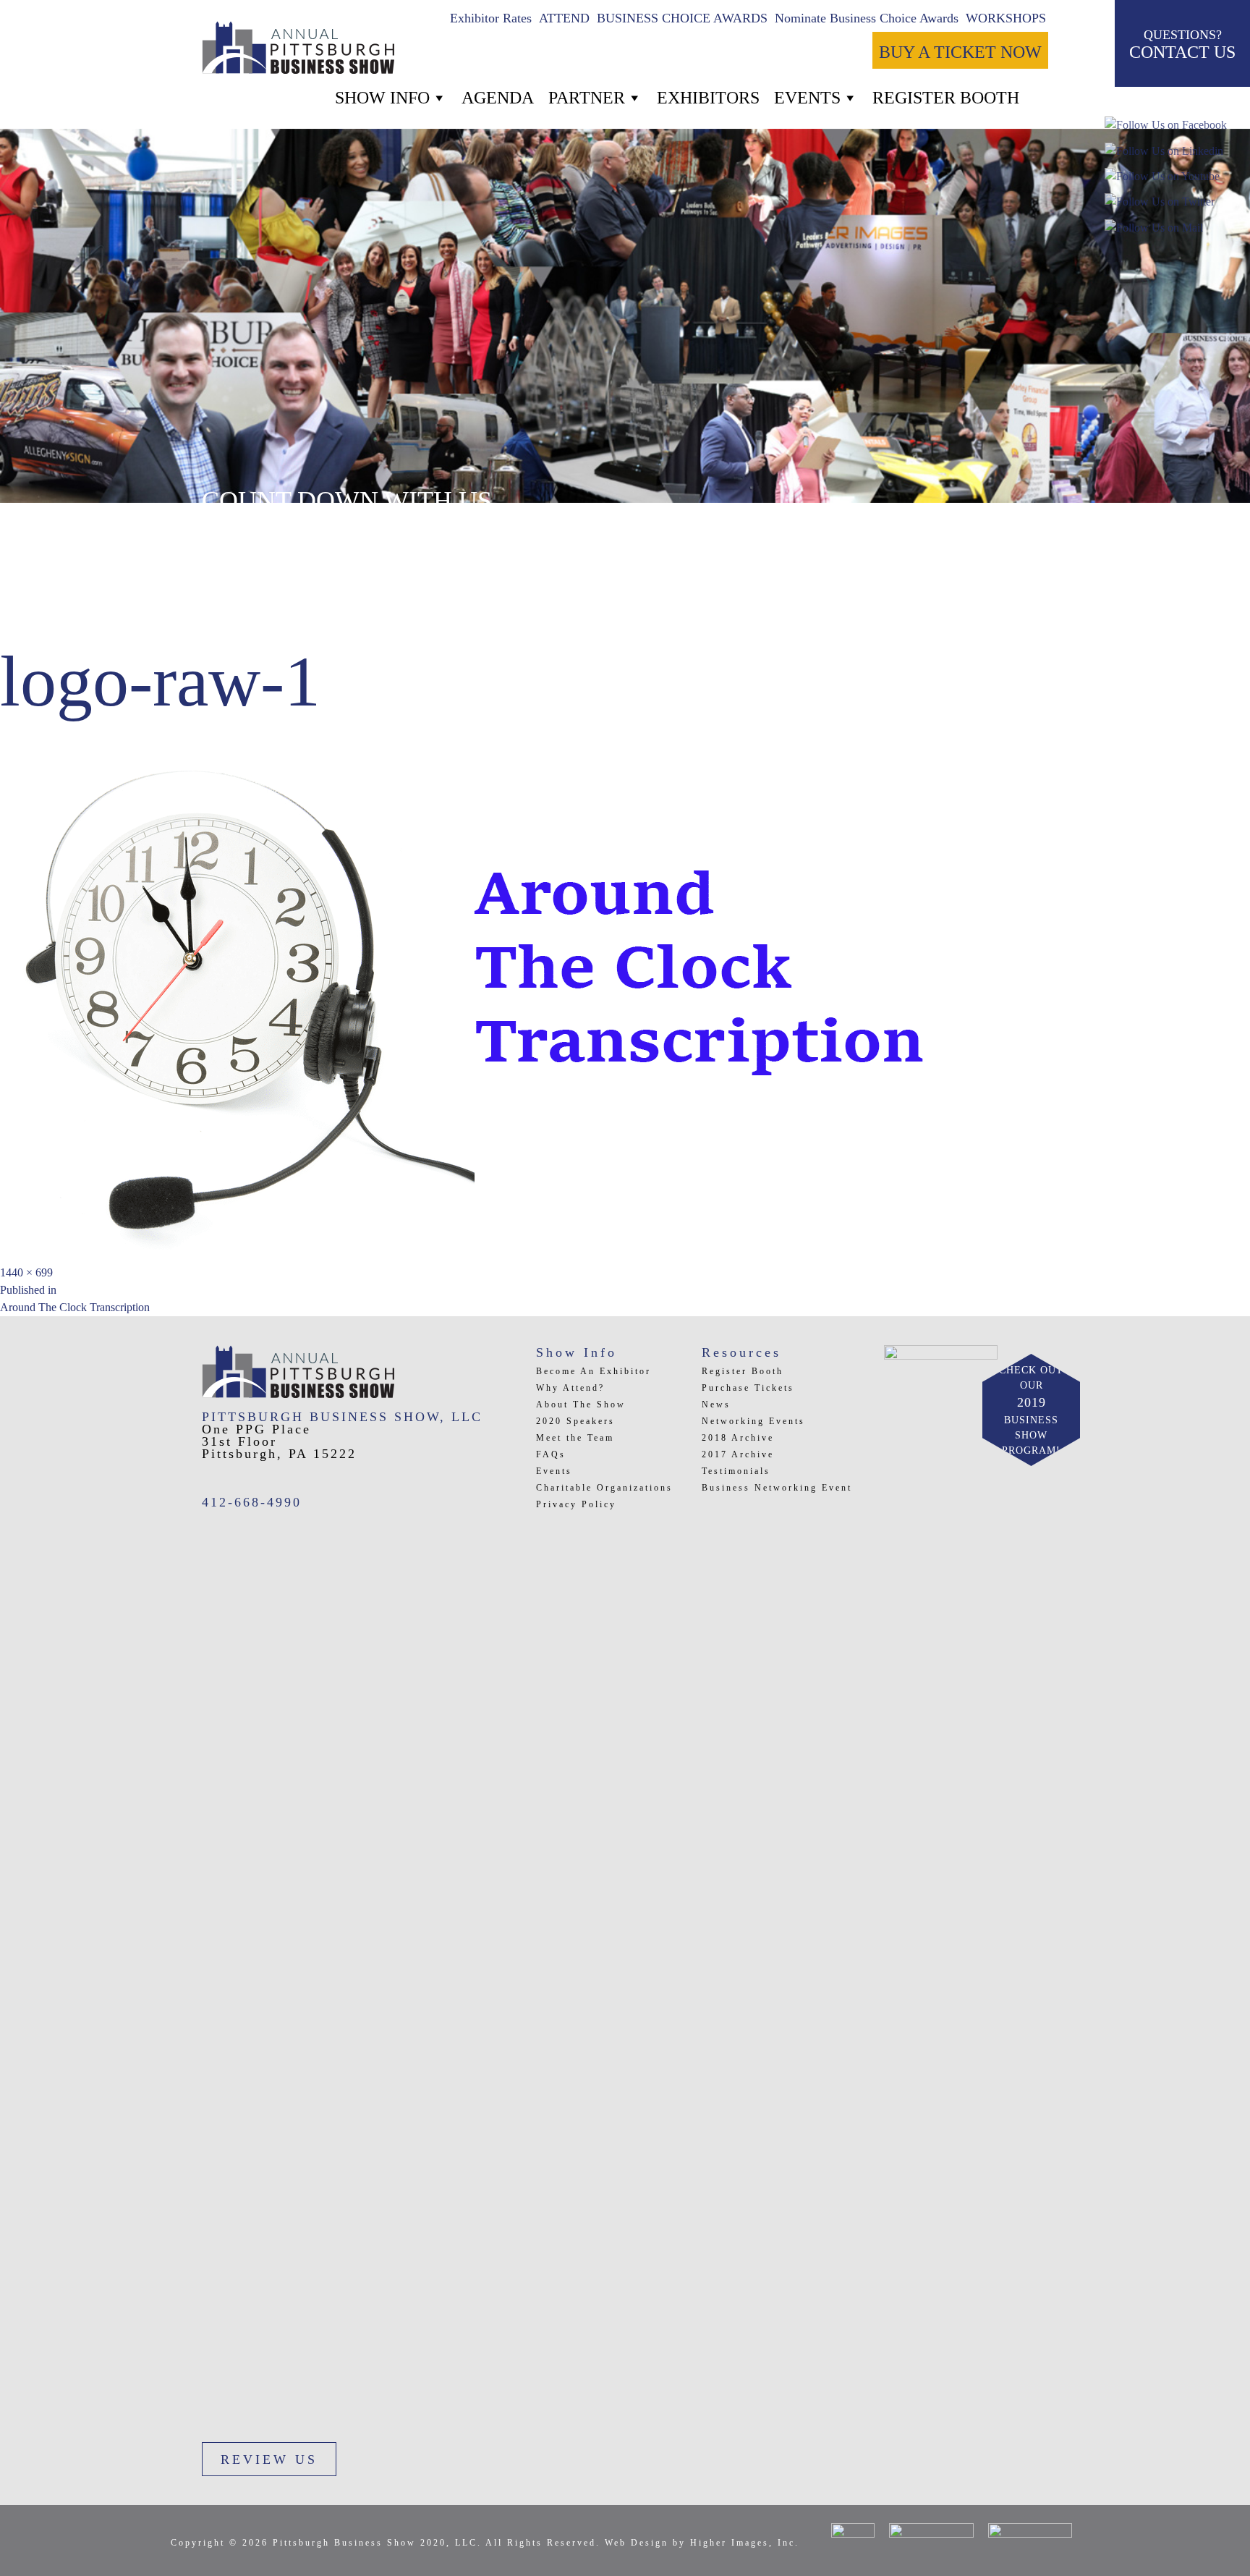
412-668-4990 (252, 1502)
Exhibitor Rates (491, 18)
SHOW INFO (382, 98)
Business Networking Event (777, 1488)
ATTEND (564, 18)
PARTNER (587, 98)
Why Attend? (570, 1388)
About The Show (581, 1404)
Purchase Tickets (748, 1388)
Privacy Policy (576, 1504)
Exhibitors (708, 98)
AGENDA (498, 98)
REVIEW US (269, 2460)
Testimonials (736, 1471)
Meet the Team (575, 1438)
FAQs (551, 1454)
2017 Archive (738, 1454)
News (716, 1404)
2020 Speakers (575, 1421)
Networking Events (753, 1421)
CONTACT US (1182, 45)
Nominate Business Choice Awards (867, 18)
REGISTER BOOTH (946, 98)
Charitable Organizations (604, 1488)
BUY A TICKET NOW (960, 52)
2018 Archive (738, 1438)
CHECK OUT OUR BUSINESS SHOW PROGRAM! (1031, 1410)
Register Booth (743, 1371)
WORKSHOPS (1006, 18)
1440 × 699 (26, 1272)
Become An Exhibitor (594, 1371)
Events (807, 98)
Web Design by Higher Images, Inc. (702, 2543)
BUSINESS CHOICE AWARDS (682, 18)
